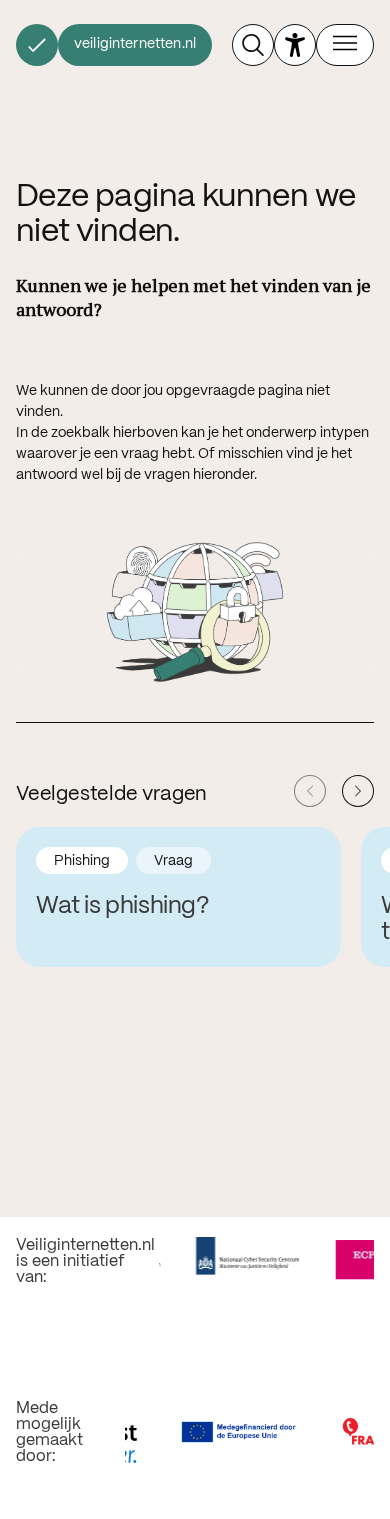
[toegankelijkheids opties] (295, 45)
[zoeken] (253, 45)
